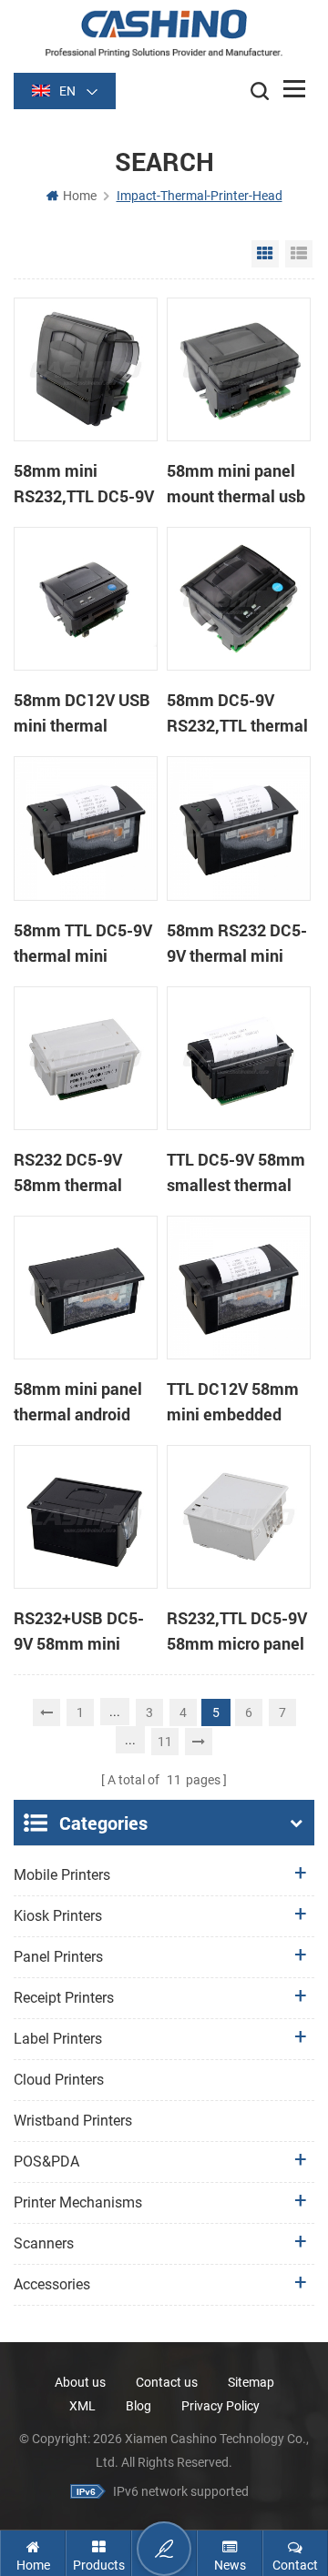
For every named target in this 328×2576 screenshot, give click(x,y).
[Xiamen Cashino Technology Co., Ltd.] (164, 33)
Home (80, 196)
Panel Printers (58, 1957)
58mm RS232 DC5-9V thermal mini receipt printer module (237, 944)
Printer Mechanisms (78, 2202)
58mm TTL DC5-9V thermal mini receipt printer (83, 944)
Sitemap (251, 2382)
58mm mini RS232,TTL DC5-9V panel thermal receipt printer (84, 484)
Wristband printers (73, 2121)
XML (82, 2406)
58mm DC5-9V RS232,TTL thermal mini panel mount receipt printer (237, 713)
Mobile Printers (62, 1875)
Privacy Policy (220, 2406)
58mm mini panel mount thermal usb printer (236, 484)
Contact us (167, 2382)
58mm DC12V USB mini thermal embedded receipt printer (82, 713)
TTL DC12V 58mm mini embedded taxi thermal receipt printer (238, 1402)
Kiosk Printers (58, 1916)
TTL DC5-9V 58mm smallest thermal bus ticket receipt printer (236, 1173)
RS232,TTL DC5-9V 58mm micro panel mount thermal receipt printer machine (237, 1631)
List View (299, 254)
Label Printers (58, 2039)
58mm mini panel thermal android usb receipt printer (80, 1402)
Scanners (44, 2243)
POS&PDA (46, 2162)
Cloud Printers (59, 2080)
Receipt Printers (64, 1998)
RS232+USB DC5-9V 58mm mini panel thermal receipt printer (79, 1631)
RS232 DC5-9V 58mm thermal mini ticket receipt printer (80, 1173)
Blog (138, 2406)
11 (165, 1742)
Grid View (265, 254)
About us (80, 2382)
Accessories (52, 2284)
